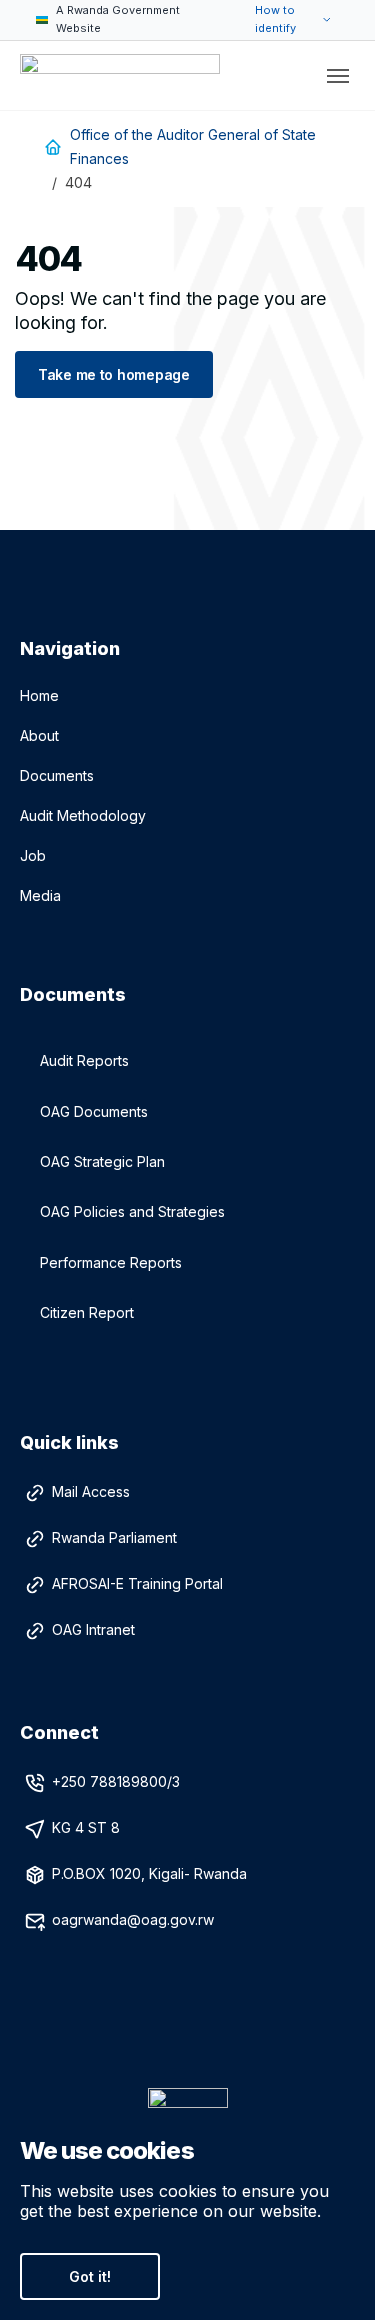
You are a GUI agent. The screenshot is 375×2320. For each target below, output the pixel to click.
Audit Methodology (83, 815)
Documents (57, 775)
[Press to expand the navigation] (338, 76)
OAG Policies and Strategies (132, 1211)
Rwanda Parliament (114, 1537)
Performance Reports (111, 1262)
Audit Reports (84, 1060)
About (39, 735)
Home (39, 695)
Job (33, 855)
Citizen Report (87, 1312)
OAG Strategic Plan (102, 1161)
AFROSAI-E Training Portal (137, 1583)
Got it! (90, 2276)
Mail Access (91, 1491)
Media (40, 895)
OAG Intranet (93, 1629)
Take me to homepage (114, 374)
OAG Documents (94, 1111)
